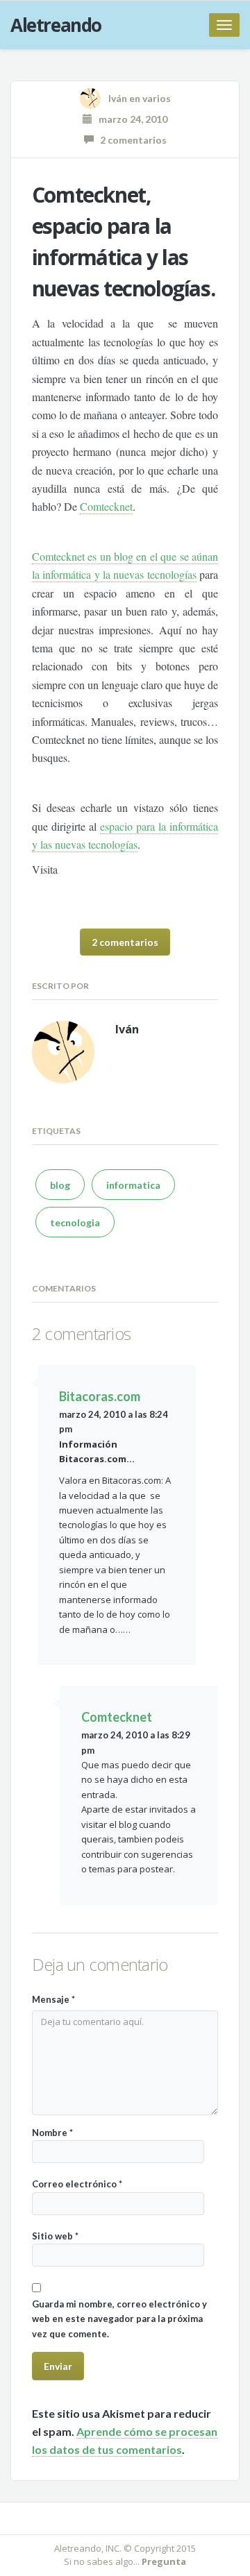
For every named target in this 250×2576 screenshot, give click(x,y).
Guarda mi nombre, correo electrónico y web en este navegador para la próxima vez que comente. (119, 2319)
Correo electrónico (77, 2184)
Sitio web (55, 2236)
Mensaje (53, 1999)
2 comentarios (130, 140)
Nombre (52, 2133)
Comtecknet (106, 506)
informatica (133, 1185)
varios (157, 98)
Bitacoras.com (100, 1396)
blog (60, 1185)
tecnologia (75, 1222)
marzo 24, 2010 (130, 119)
